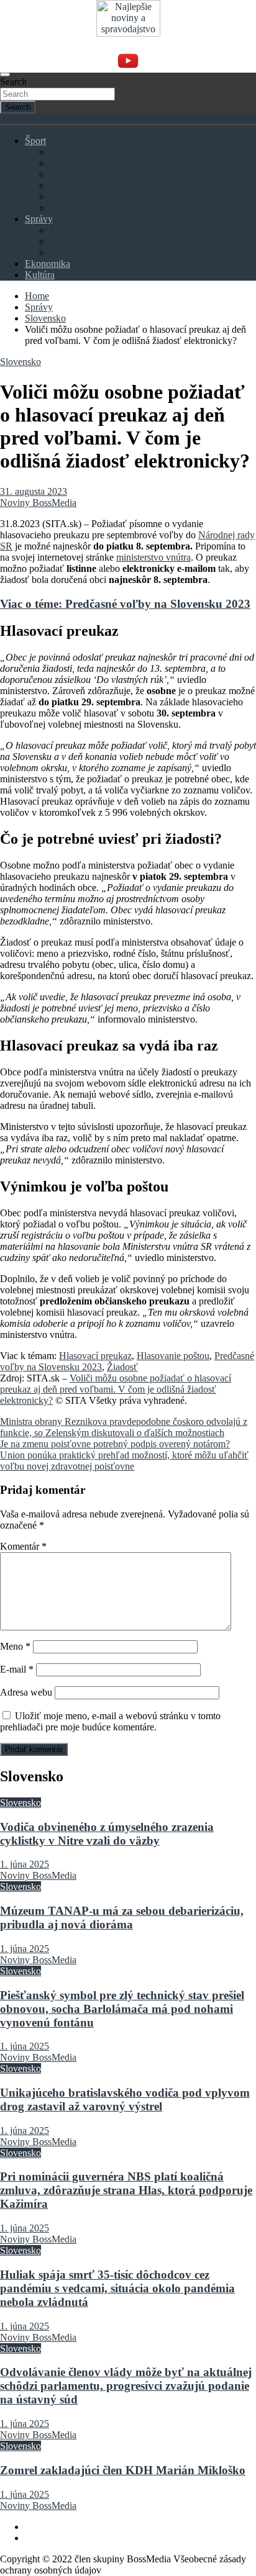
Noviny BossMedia (38, 503)
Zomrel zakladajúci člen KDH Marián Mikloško (123, 2470)
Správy (39, 219)
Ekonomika (48, 264)
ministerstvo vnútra (153, 557)
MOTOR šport (79, 185)
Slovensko (70, 230)
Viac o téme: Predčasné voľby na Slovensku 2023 (125, 604)
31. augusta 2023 (34, 491)
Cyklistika (70, 174)
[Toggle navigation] (5, 75)
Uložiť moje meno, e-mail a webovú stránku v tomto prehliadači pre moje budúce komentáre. (110, 1721)
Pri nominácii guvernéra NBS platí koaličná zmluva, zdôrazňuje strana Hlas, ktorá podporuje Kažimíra (126, 2190)
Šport (35, 141)
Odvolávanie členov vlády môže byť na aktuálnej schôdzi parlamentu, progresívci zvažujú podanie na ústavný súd (126, 2386)
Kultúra (40, 275)
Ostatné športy (78, 208)
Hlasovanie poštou (173, 1356)
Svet (58, 241)
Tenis (60, 197)
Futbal (62, 152)
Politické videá (79, 252)
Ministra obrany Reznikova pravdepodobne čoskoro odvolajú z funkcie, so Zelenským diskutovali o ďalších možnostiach (124, 1427)
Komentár (23, 1546)
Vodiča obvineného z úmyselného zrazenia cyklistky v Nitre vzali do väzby (107, 1834)
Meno (15, 1646)
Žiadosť (122, 1367)
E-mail (17, 1669)
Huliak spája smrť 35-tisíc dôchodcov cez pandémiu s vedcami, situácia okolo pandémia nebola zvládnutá (117, 2288)
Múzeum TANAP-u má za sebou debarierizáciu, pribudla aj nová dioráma (122, 1918)
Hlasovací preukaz (95, 1356)
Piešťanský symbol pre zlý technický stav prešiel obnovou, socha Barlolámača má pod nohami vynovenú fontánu (122, 2009)
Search (13, 82)
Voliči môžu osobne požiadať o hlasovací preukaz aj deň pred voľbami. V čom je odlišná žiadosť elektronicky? (116, 1389)
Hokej (62, 163)
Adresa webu (26, 1692)
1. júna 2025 (25, 1864)
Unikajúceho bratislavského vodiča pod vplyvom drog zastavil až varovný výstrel (125, 2099)
